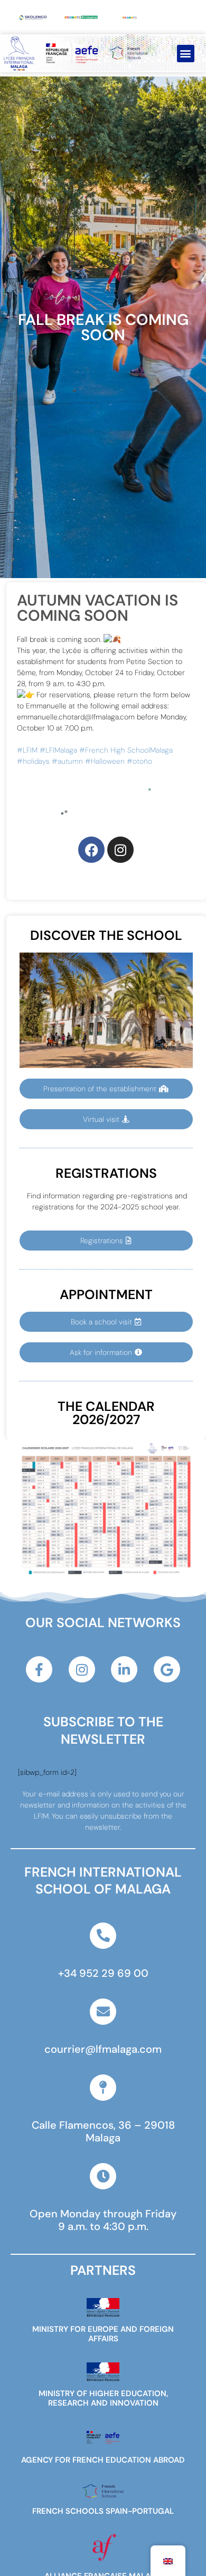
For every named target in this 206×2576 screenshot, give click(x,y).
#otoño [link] (139, 761)
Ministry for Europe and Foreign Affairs (103, 2334)
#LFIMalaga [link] (58, 750)
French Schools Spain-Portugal (103, 2511)
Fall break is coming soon (103, 327)
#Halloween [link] (105, 761)
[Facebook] (91, 850)
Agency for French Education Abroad (103, 2460)
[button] (186, 54)
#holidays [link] (33, 761)
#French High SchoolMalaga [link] (126, 750)
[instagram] (120, 850)
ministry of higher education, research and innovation (103, 2398)
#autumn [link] (67, 761)
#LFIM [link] (27, 750)
